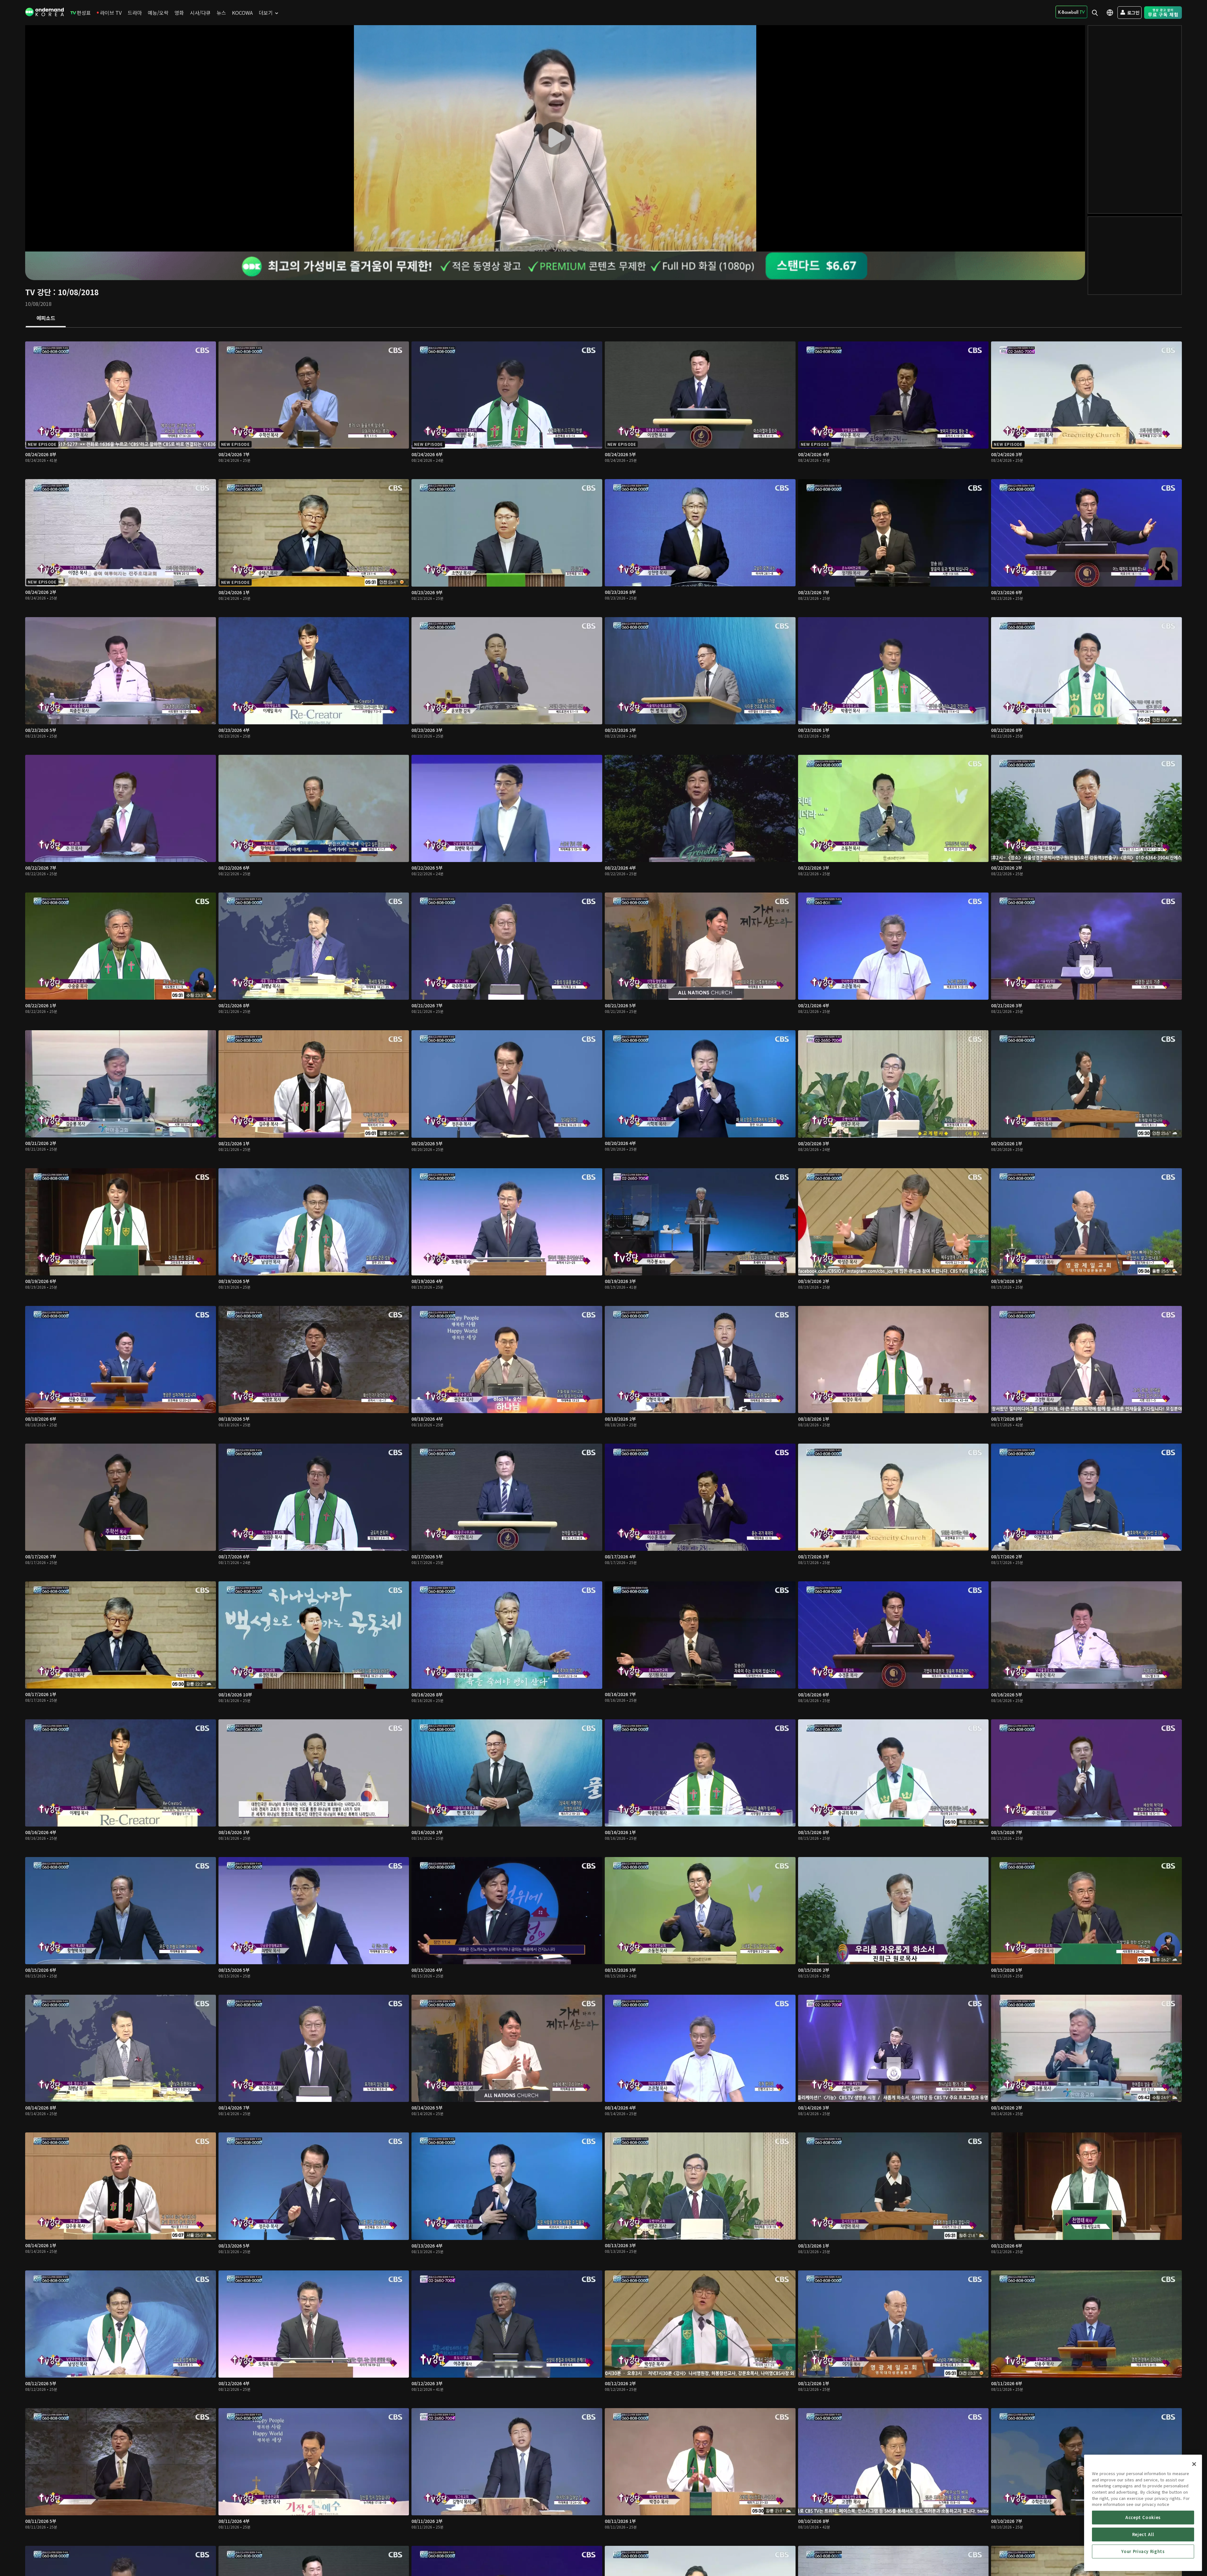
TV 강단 (38, 292)
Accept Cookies (1143, 2517)
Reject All (1143, 2534)
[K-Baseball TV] (1071, 12)
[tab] (46, 318)
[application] (555, 138)
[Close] (1194, 2464)
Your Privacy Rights (1143, 2551)
